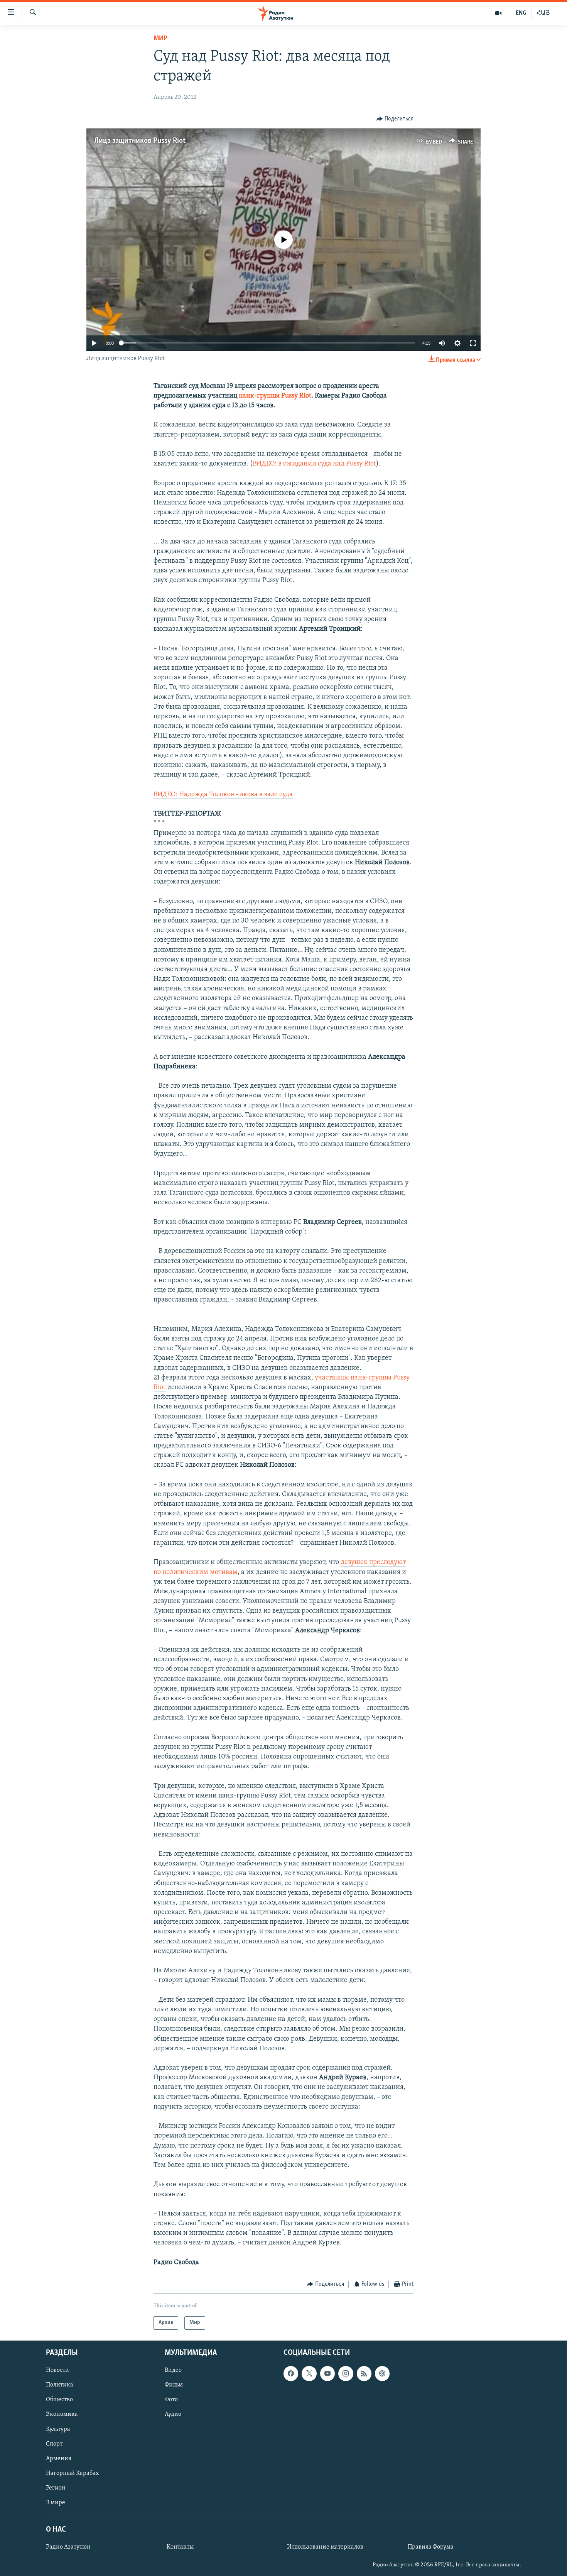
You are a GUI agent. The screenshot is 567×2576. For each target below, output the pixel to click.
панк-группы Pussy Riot (275, 396)
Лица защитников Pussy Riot (140, 141)
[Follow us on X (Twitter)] (309, 2373)
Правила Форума (431, 2547)
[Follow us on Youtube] (327, 2373)
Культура (58, 2429)
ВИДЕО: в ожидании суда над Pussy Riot (314, 464)
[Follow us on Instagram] (346, 2373)
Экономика (62, 2414)
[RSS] (364, 2373)
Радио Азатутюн (68, 2547)
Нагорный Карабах (72, 2473)
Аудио (173, 2414)
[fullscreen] (473, 343)
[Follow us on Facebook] (291, 2373)
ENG (521, 13)
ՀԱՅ (543, 13)
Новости (57, 2370)
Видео (173, 2370)
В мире (56, 2502)
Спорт (54, 2444)
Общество (59, 2400)
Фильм (174, 2385)
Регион (56, 2488)
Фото (171, 2400)
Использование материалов (325, 2547)
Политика (60, 2385)
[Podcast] (382, 2373)
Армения (59, 2458)
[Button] (395, 119)
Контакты (180, 2547)
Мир (160, 39)
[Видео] (499, 13)
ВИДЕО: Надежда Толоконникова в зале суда (223, 795)
